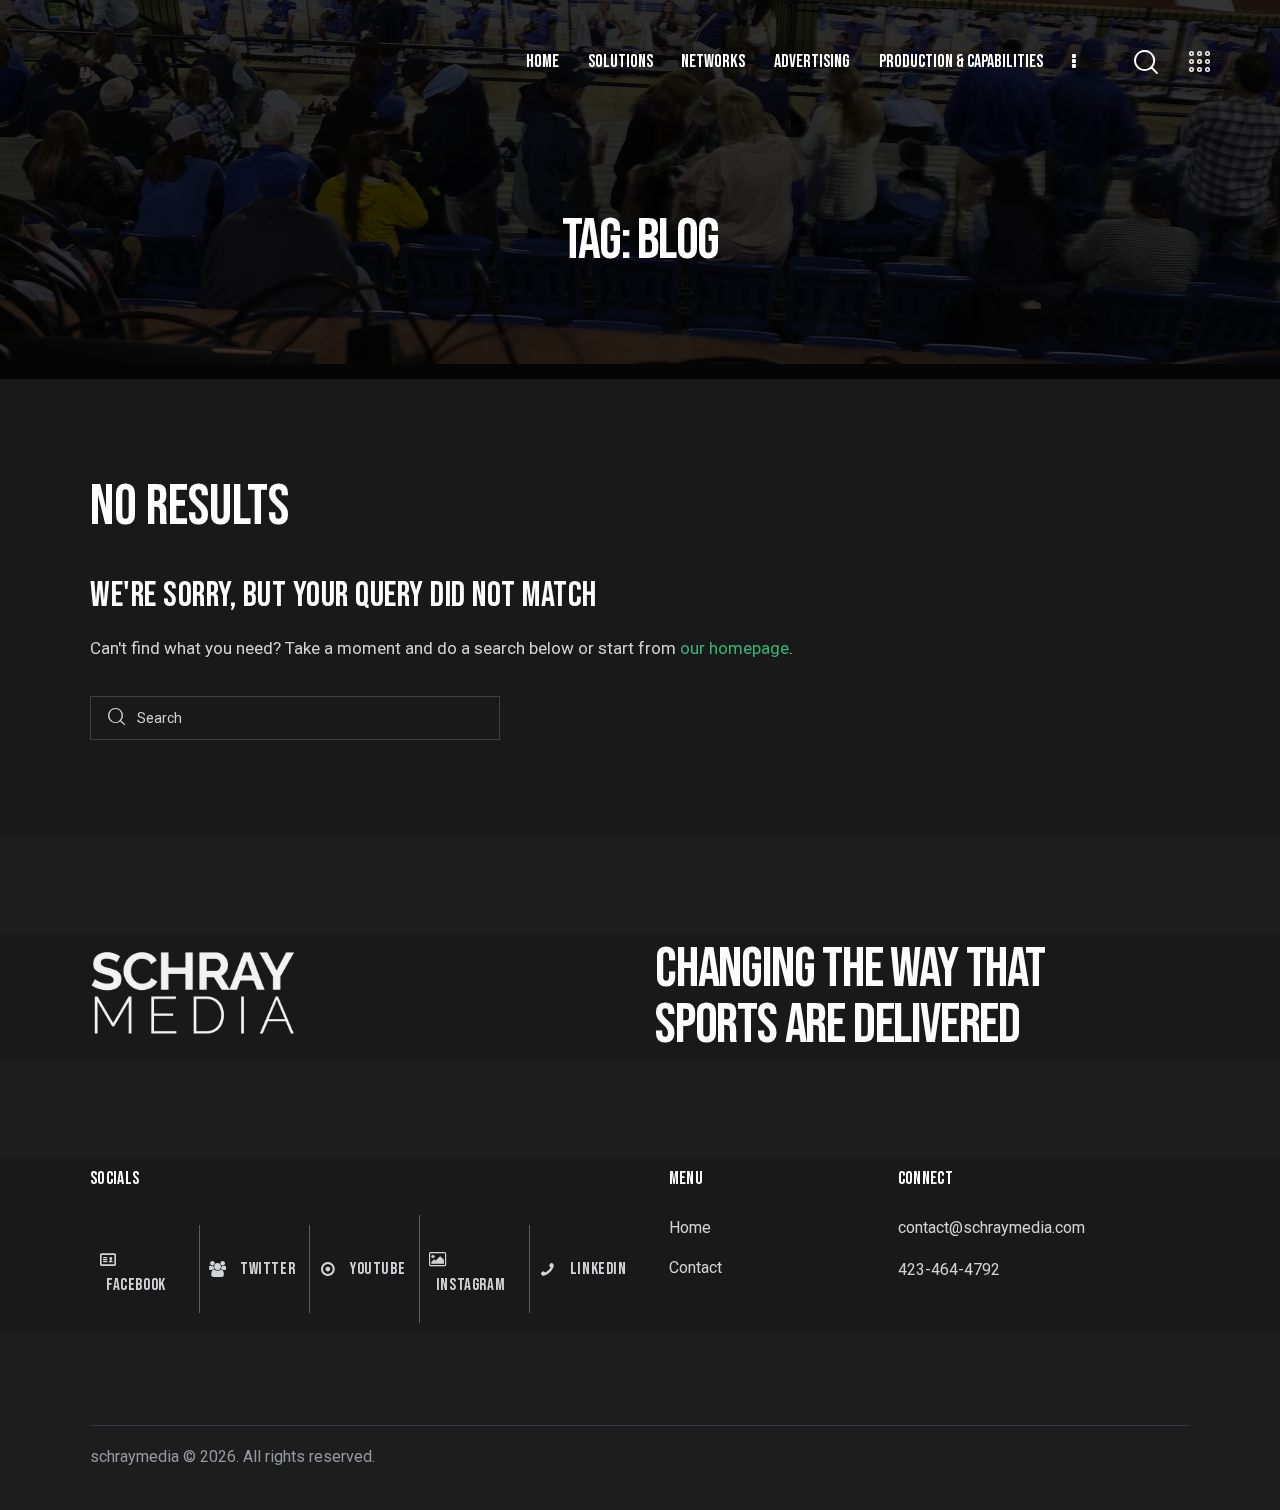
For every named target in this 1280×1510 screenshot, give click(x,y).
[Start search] (116, 718)
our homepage (734, 648)
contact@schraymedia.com (991, 1227)
